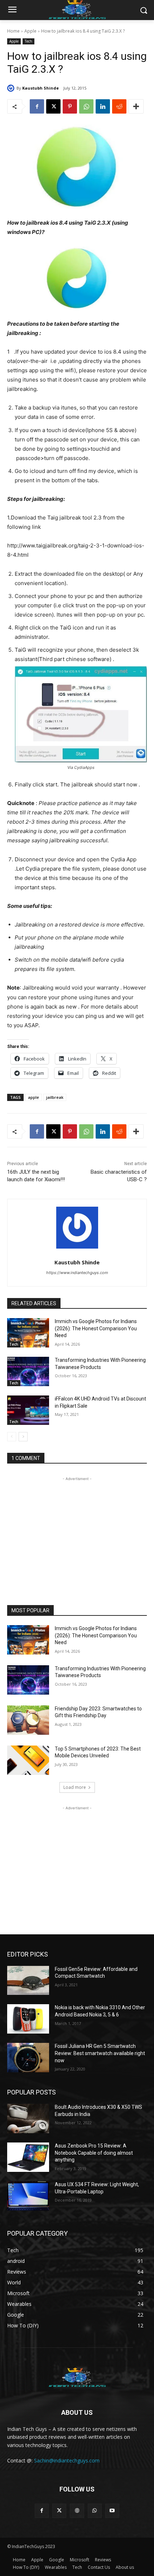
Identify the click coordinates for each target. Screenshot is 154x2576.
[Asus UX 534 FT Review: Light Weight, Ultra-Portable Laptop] (28, 2196)
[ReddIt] (119, 106)
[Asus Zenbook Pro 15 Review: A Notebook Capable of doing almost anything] (28, 2157)
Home (13, 31)
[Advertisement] (77, 1527)
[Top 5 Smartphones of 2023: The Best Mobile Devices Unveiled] (28, 1760)
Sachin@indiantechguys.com (67, 2460)
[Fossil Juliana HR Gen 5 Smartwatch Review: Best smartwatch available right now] (28, 2058)
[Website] (77, 2511)
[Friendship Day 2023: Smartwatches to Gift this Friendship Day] (28, 1720)
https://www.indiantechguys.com (77, 1273)
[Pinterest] (70, 106)
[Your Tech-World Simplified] (77, 2376)
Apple (30, 31)
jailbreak (55, 1097)
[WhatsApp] (86, 106)
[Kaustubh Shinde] (12, 88)
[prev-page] (12, 1437)
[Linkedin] (103, 106)
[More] (136, 106)
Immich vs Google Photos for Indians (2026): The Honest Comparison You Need (96, 1328)
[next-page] (23, 1437)
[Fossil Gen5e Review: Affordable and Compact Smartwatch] (28, 1981)
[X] (53, 106)
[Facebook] (37, 106)
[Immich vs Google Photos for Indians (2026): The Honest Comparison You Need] (28, 1333)
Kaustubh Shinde (40, 88)
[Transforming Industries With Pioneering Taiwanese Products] (28, 1371)
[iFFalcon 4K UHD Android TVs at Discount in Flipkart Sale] (28, 1410)
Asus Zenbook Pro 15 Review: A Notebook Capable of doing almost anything (94, 2153)
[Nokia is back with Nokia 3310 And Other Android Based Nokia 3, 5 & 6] (28, 2019)
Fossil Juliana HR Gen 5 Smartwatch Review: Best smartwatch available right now (100, 2053)
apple (33, 1097)
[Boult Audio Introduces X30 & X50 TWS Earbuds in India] (28, 2118)
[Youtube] (112, 2511)
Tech (28, 41)
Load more (75, 1787)
